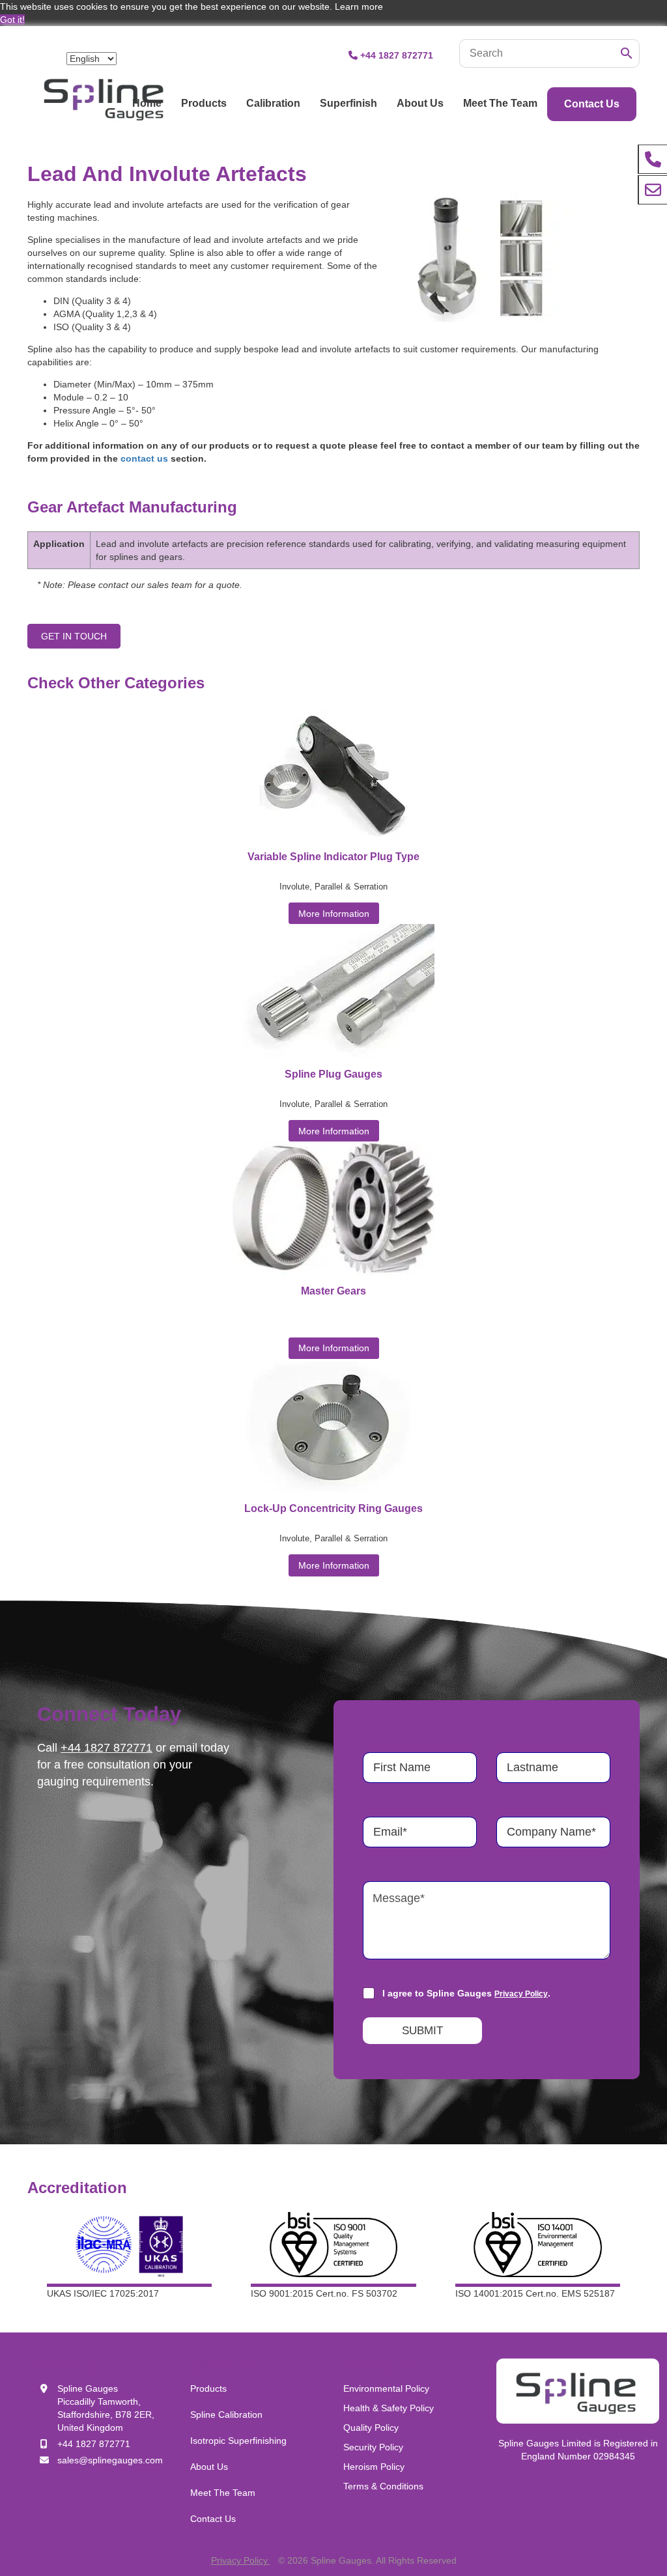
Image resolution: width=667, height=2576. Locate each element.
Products (204, 103)
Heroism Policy (374, 2467)
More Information (334, 914)
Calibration (273, 103)
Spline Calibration (226, 2415)
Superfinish (348, 103)
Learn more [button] (359, 7)
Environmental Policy (386, 2388)
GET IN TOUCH (74, 636)
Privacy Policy (521, 1994)
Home (147, 103)
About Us (420, 103)
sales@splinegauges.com (110, 2460)
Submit (422, 2031)
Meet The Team (500, 103)
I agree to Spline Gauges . (466, 1993)
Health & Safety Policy (389, 2408)
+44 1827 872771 (397, 55)
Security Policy (373, 2447)
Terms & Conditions (383, 2486)
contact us (144, 458)
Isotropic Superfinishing (238, 2441)
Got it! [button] (12, 20)
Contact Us (592, 104)
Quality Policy (371, 2428)
